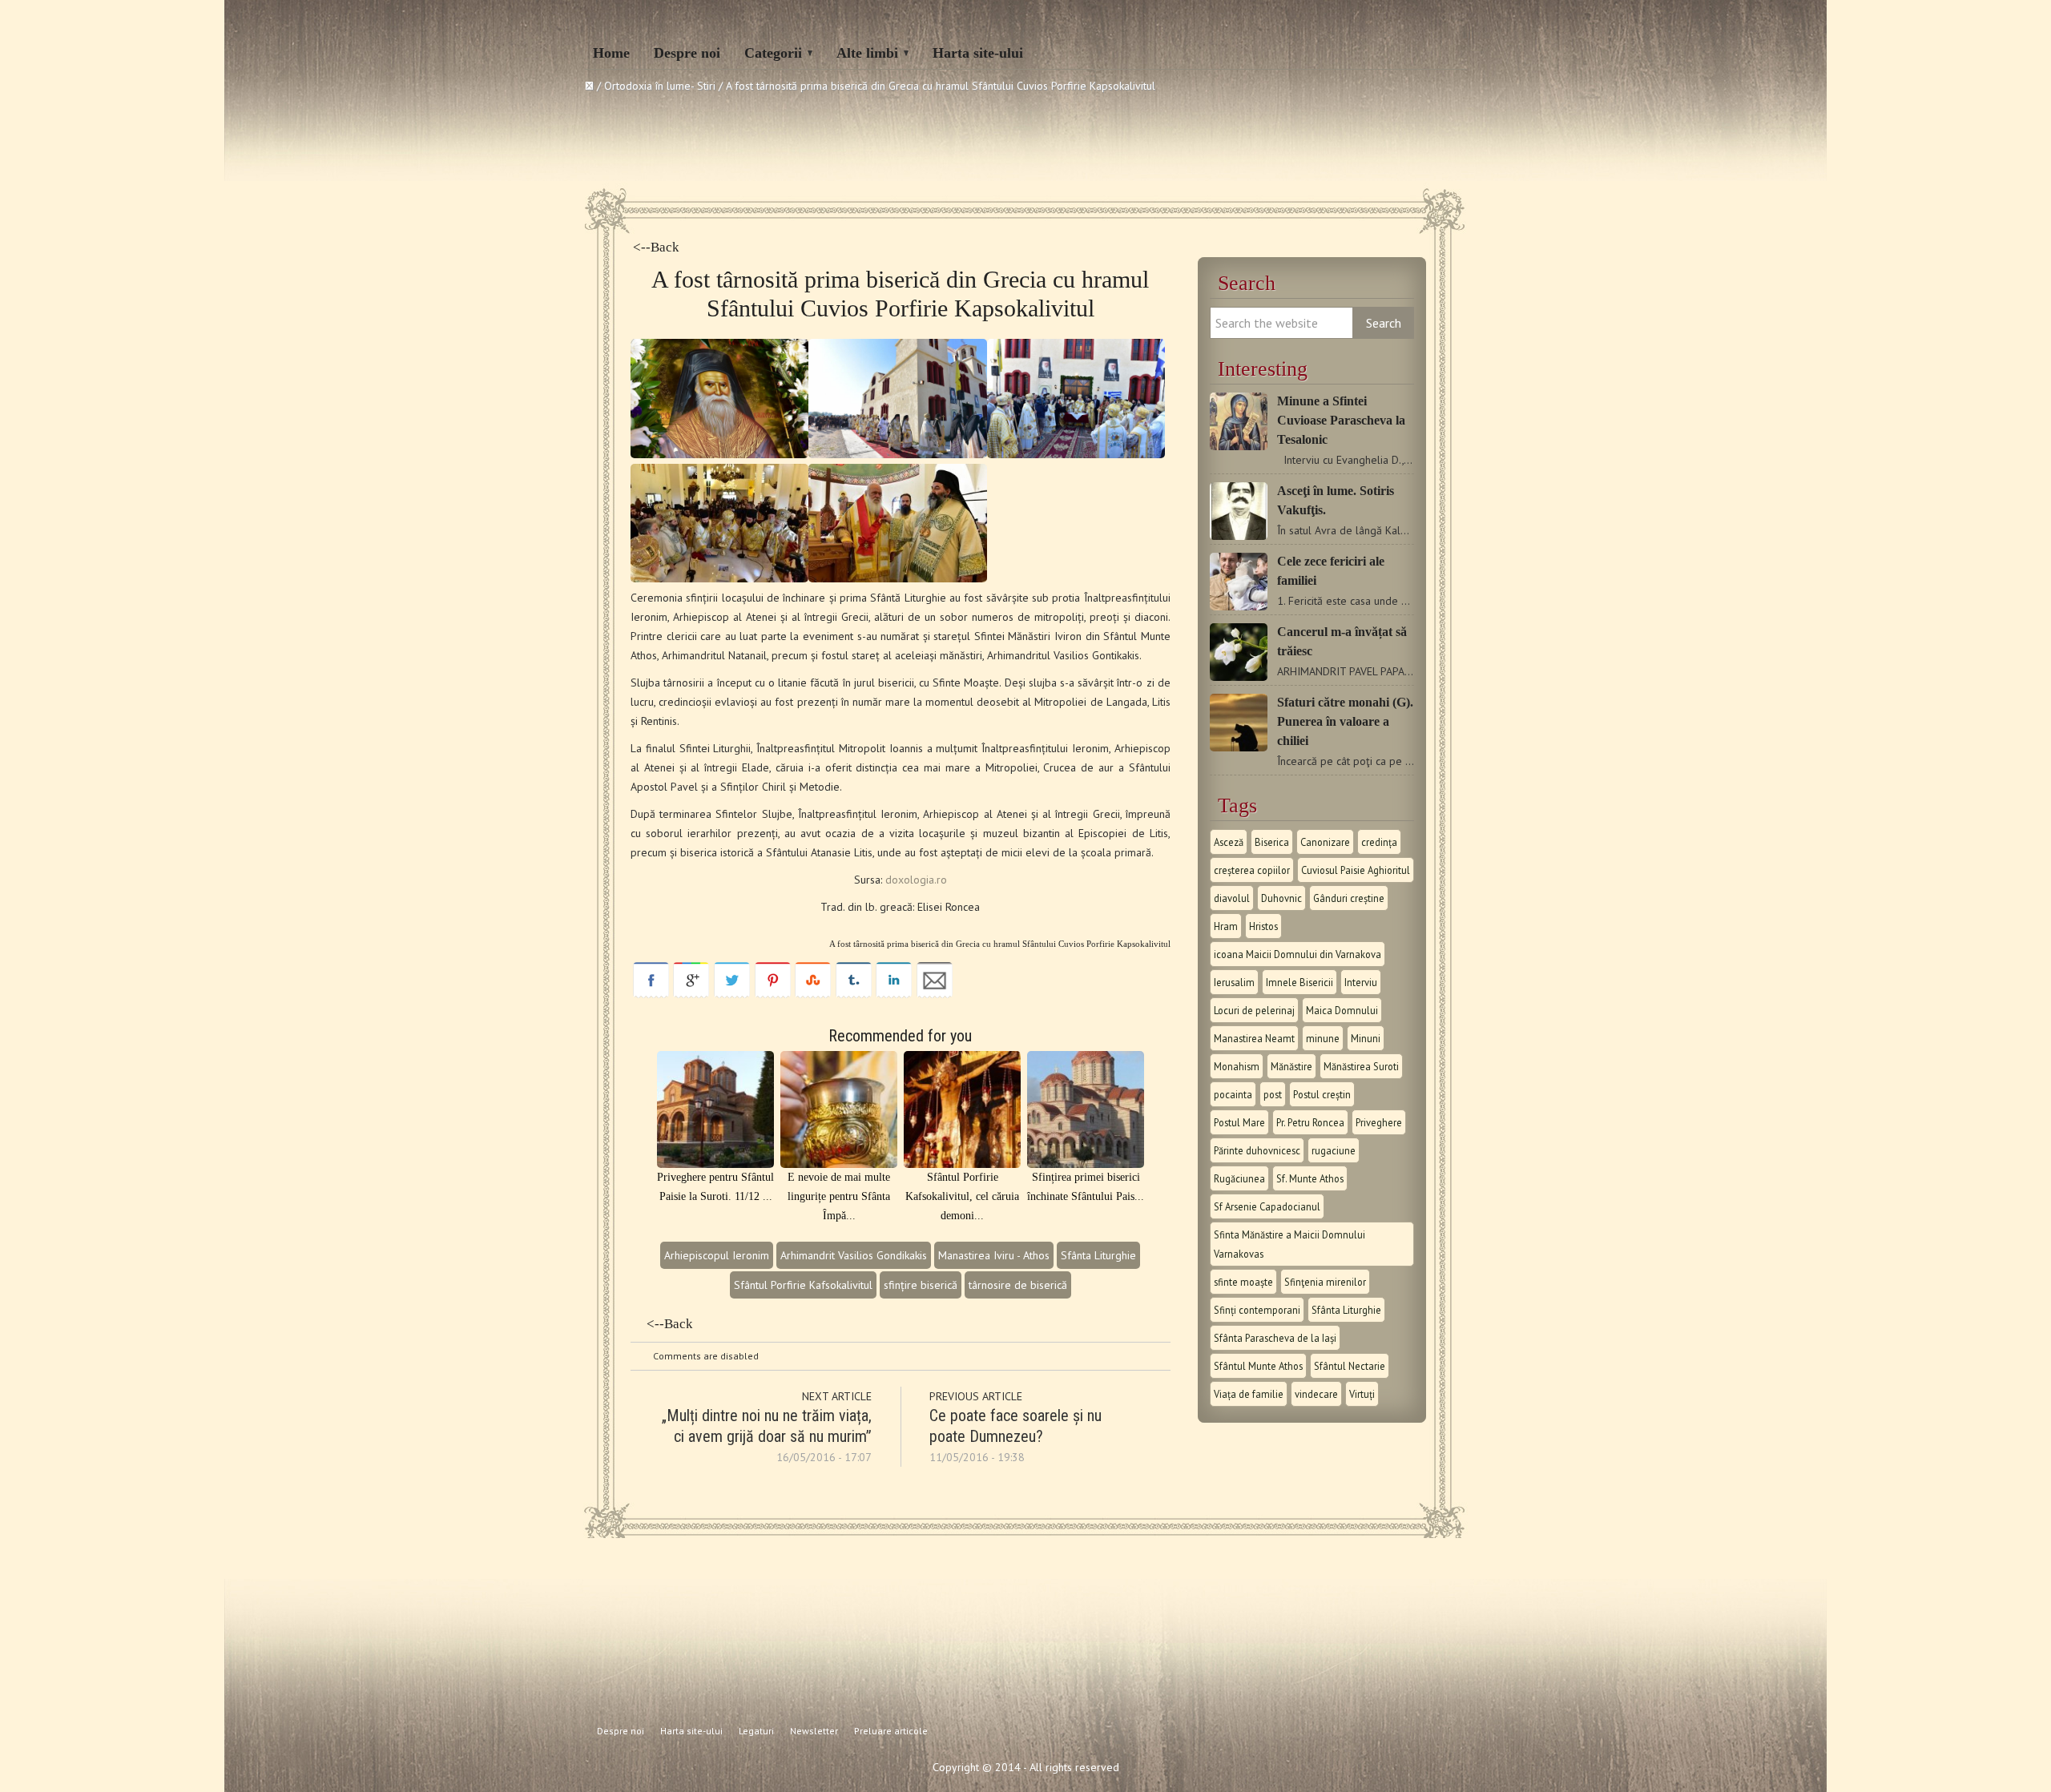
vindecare (1316, 1394)
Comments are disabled (706, 1356)
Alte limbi (867, 53)
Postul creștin (1322, 1094)
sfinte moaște (1243, 1282)
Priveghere (1379, 1122)
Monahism (1237, 1066)
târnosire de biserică (1018, 1285)
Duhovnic (1281, 898)
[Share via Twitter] (732, 994)
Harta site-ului (978, 53)
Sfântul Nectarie (1350, 1366)
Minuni (1366, 1038)
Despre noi (687, 53)
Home (611, 53)
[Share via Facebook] (651, 994)
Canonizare (1325, 842)
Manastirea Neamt (1254, 1038)
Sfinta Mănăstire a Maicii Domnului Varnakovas (1289, 1244)
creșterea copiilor (1252, 870)
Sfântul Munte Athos (1258, 1366)
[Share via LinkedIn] (894, 994)
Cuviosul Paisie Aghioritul (1356, 870)
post (1273, 1094)
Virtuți (1362, 1394)
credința (1379, 842)
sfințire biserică (921, 1285)
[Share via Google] (691, 994)
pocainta (1233, 1094)
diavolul (1232, 898)
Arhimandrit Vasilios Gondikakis (854, 1255)
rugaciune (1334, 1150)
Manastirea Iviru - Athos (994, 1255)
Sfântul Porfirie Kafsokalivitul (803, 1285)
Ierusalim (1234, 982)
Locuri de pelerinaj (1254, 1010)
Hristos (1263, 926)
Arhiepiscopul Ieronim (717, 1255)
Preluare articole (891, 1731)
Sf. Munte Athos (1310, 1178)
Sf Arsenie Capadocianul (1267, 1206)
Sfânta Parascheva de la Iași (1275, 1338)
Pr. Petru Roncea (1310, 1122)
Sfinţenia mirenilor (1325, 1282)
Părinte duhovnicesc (1257, 1150)
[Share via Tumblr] (854, 994)
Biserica (1272, 842)
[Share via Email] (935, 994)
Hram (1226, 926)
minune (1323, 1038)
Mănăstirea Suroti (1361, 1066)
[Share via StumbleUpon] (813, 994)
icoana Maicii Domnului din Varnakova (1297, 954)
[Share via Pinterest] (773, 994)
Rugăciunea (1239, 1178)
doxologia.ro (916, 880)
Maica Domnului (1342, 1010)
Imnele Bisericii (1300, 982)
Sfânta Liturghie (1098, 1255)
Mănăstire (1291, 1066)
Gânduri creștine (1349, 898)
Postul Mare (1239, 1122)
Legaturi (756, 1731)
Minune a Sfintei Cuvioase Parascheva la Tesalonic (1341, 420)
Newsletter (814, 1731)
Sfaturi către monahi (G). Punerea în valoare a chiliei (1345, 721)
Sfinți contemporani (1257, 1310)
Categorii (773, 53)
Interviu (1361, 982)
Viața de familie (1249, 1394)
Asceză (1229, 842)
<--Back (656, 247)
